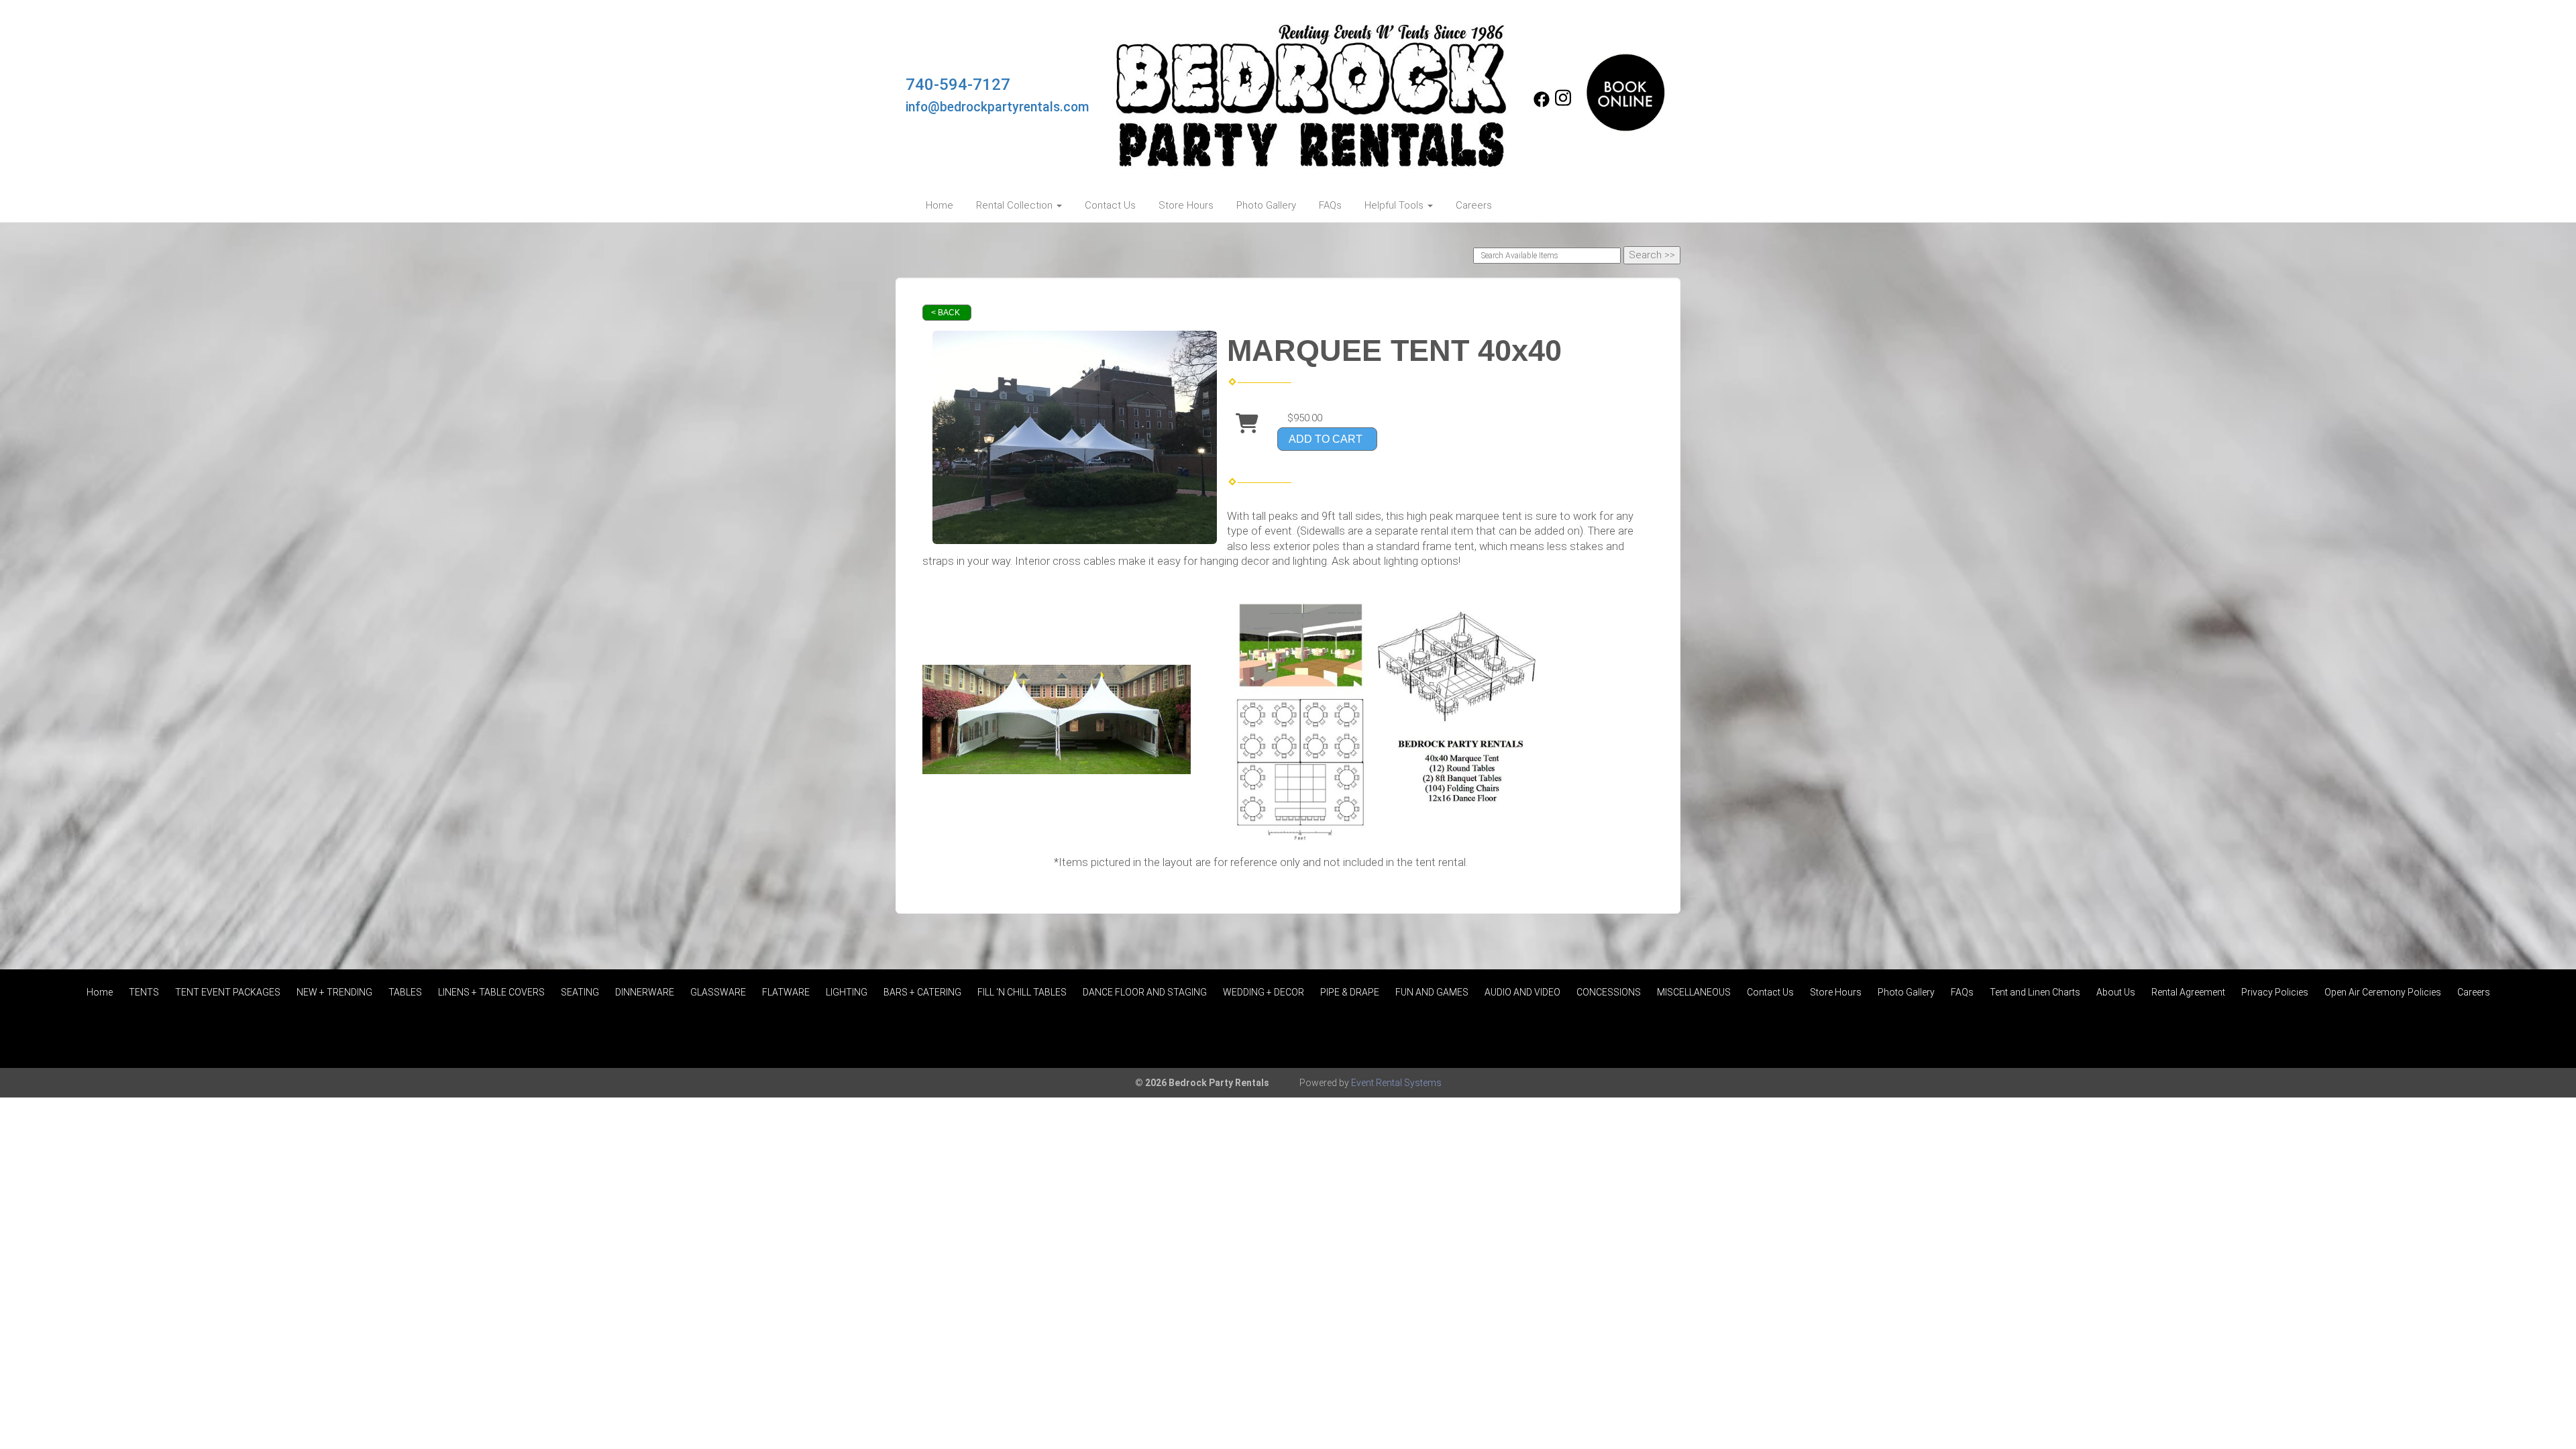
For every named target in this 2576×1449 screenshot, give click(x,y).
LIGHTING (847, 992)
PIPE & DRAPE (1350, 992)
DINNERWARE (645, 992)
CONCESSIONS (1609, 992)
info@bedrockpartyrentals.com (998, 107)
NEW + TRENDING (334, 992)
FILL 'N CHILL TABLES (1022, 992)
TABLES (405, 992)
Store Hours (1186, 205)
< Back (946, 313)
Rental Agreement (2188, 992)
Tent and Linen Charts (2035, 992)
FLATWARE (786, 992)
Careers (1474, 205)
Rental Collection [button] (1016, 205)
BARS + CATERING (922, 992)
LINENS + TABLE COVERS (491, 992)
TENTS (144, 992)
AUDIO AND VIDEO (1522, 992)
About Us (2116, 992)
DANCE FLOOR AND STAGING (1145, 992)
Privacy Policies (2275, 992)
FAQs (1330, 205)
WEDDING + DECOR (1264, 992)
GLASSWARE (718, 992)
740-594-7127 (958, 85)
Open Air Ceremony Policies (2383, 992)
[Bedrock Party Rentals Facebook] (1542, 104)
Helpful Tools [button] (1395, 205)
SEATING (580, 992)
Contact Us (1110, 205)
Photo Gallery (1266, 205)
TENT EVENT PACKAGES (228, 992)
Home (940, 205)
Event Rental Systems (1396, 1083)
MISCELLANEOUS (1694, 992)
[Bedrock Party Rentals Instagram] (1563, 104)
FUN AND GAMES (1432, 992)
